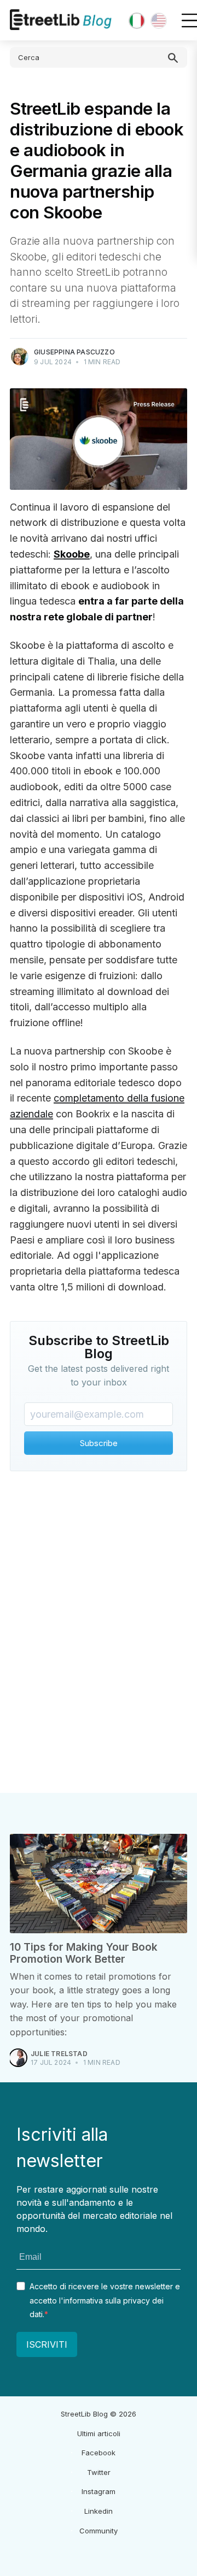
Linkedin (99, 2511)
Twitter (99, 2472)
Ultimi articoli (99, 2433)
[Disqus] (99, 1635)
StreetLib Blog (84, 2414)
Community (99, 2531)
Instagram (99, 2491)
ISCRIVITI (47, 2344)
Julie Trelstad (59, 2054)
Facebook (99, 2453)
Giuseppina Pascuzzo (74, 352)
